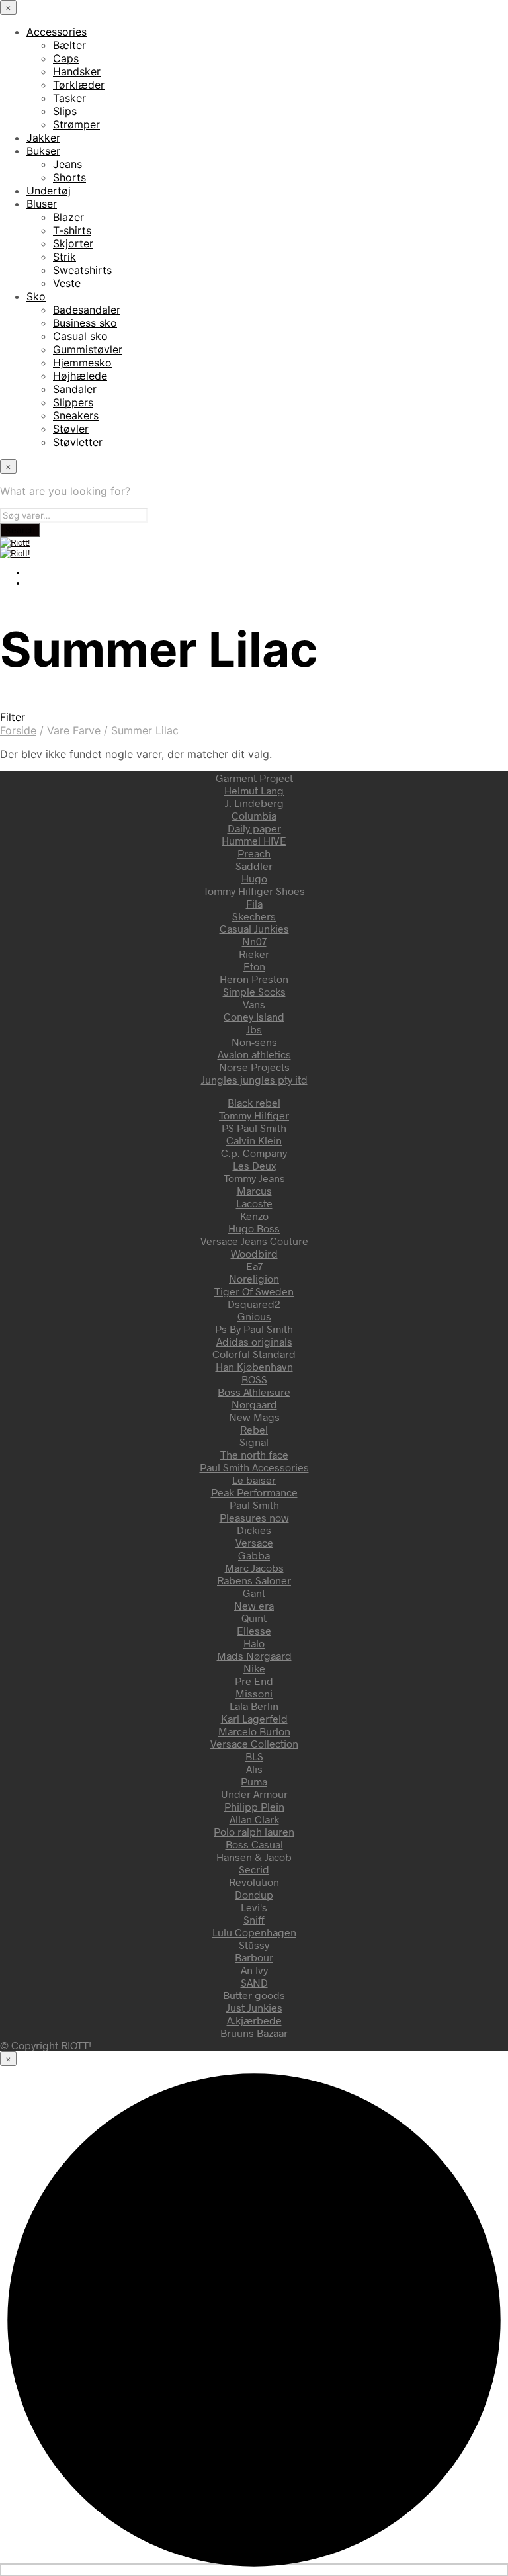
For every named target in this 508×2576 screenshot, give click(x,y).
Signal (254, 1442)
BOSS (254, 1379)
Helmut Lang (254, 790)
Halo (254, 1643)
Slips (65, 111)
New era (254, 1605)
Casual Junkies (254, 928)
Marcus (254, 1190)
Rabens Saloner (254, 1580)
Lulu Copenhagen (254, 1932)
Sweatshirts (82, 270)
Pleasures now (254, 1517)
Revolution (254, 1882)
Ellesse (254, 1630)
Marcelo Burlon (254, 1731)
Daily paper (254, 828)
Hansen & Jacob (254, 1857)
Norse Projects (254, 1067)
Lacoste (254, 1203)
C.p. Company (254, 1153)
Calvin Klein (254, 1140)
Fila (254, 903)
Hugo (254, 878)
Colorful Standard (254, 1354)
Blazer (68, 217)
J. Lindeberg (254, 803)
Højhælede (80, 376)
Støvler (71, 429)
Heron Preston (254, 979)
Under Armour (254, 1794)
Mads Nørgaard (254, 1655)
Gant (254, 1593)
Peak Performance (254, 1492)
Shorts (69, 177)
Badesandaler (87, 310)
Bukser (43, 151)
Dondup (254, 1894)
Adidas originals (254, 1341)
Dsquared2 (254, 1304)
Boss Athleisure (254, 1392)
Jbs (254, 1029)
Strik (64, 257)
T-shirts (72, 230)
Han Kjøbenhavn (254, 1366)
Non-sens (254, 1042)
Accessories (57, 32)
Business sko (85, 323)
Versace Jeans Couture (254, 1241)
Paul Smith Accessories (254, 1467)
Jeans (67, 164)
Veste (67, 283)
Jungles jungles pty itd (254, 1079)
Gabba (254, 1555)
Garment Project (254, 778)
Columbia (254, 815)
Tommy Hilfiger (254, 1115)
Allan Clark (254, 1819)
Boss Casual (254, 1844)
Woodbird (254, 1253)
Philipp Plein (254, 1806)
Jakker (43, 138)
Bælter (69, 45)
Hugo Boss (254, 1228)
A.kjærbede (254, 2020)
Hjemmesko (82, 363)
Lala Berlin (254, 1706)
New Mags (254, 1417)
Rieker (254, 954)
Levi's (254, 1907)
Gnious (254, 1316)
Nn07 (254, 941)
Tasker (69, 98)
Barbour (254, 1957)
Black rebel (254, 1102)
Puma (254, 1781)
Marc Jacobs (254, 1567)
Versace (254, 1542)
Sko (36, 296)
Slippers (73, 402)
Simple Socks (254, 991)
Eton (254, 966)
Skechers (254, 916)
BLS (254, 1756)
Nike (254, 1668)
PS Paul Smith (254, 1128)
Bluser (42, 204)
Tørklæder (79, 85)
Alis (254, 1769)
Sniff (254, 1919)
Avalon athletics (254, 1054)
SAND (254, 1982)
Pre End (254, 1681)
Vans (254, 1004)
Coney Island (254, 1016)
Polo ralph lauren (254, 1831)
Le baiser (254, 1480)
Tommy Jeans (254, 1178)
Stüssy (254, 1945)
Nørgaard (254, 1404)
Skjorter (73, 243)
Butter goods (254, 1995)
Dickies (254, 1530)
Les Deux (254, 1165)
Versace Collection (254, 1743)
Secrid (254, 1869)
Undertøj (49, 191)
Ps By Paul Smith (254, 1329)
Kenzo (254, 1216)
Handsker (77, 71)
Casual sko (80, 336)
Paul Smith (254, 1505)
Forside (18, 730)
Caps (66, 58)
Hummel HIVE (254, 840)
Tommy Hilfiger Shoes (254, 891)
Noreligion (254, 1278)
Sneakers (76, 415)
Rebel (254, 1429)
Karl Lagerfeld (254, 1718)
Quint (254, 1618)
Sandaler (75, 389)
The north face (254, 1454)
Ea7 (254, 1266)
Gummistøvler (88, 349)
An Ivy (254, 1970)
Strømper (76, 124)
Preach (254, 853)
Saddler (254, 866)
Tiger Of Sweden (254, 1291)
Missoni (254, 1693)
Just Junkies (254, 2007)
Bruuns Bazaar (254, 2033)
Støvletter (78, 442)
